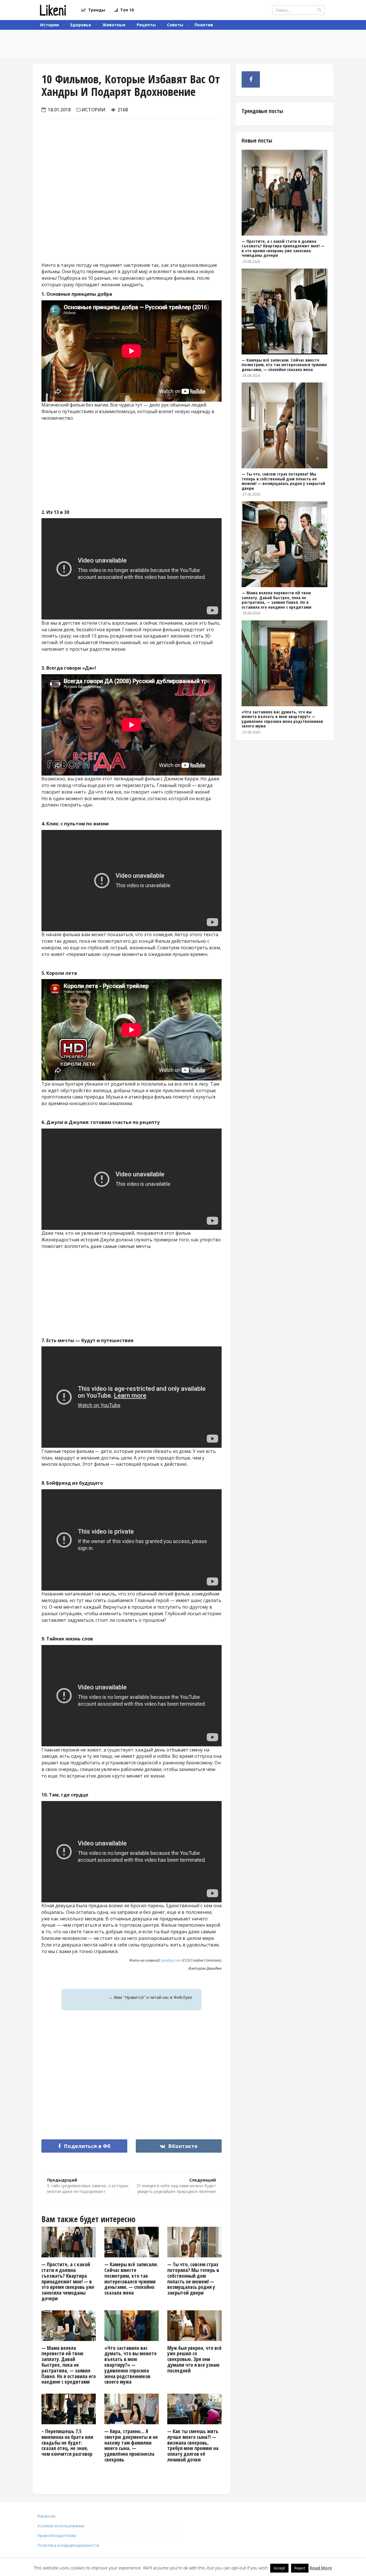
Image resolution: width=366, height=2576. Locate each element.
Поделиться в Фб (86, 2146)
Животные (114, 25)
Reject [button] (300, 2568)
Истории (49, 25)
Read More (321, 2568)
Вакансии (46, 2516)
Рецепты (146, 25)
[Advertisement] (132, 206)
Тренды (96, 10)
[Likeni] (53, 10)
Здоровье (81, 25)
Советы (175, 25)
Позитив (204, 25)
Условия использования (61, 2526)
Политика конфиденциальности (68, 2545)
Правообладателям (56, 2535)
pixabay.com (171, 1960)
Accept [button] (279, 2568)
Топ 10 (126, 10)
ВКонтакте (182, 2146)
